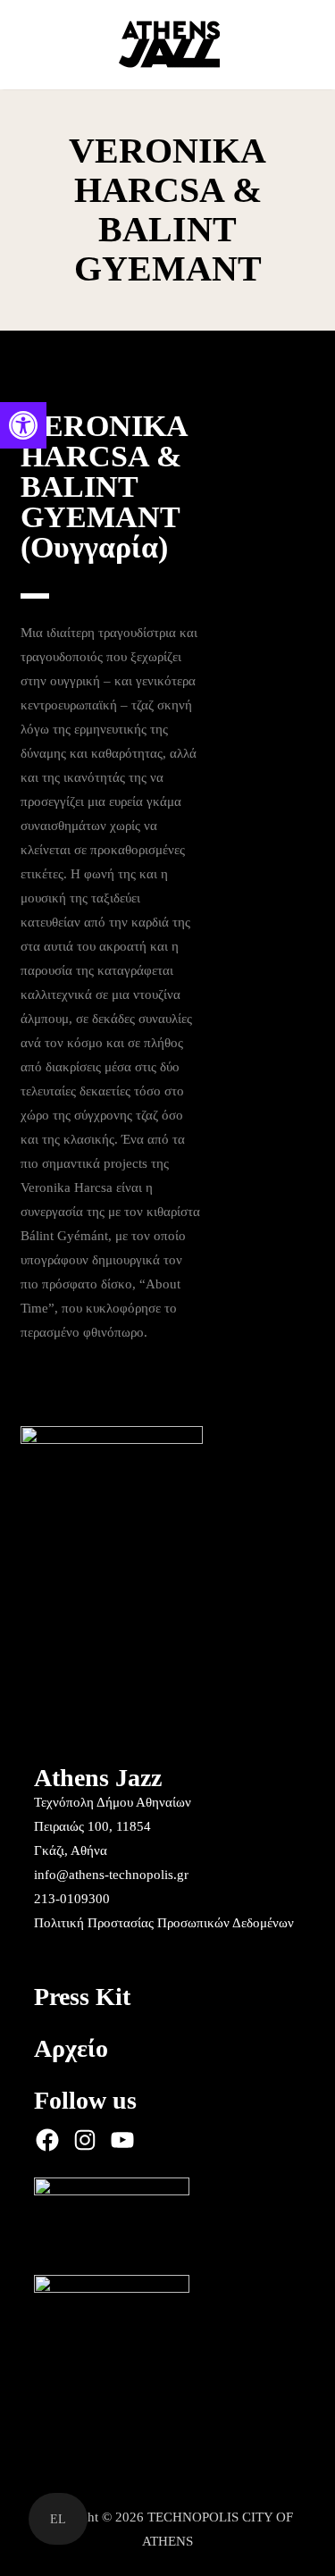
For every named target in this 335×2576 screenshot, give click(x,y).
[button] (23, 425)
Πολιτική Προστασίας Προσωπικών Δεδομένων (164, 1923)
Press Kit (82, 1997)
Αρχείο (71, 2048)
